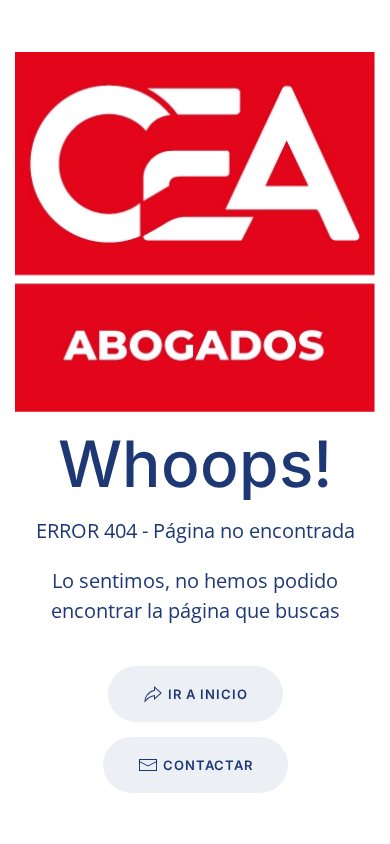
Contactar (208, 765)
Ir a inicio (208, 694)
